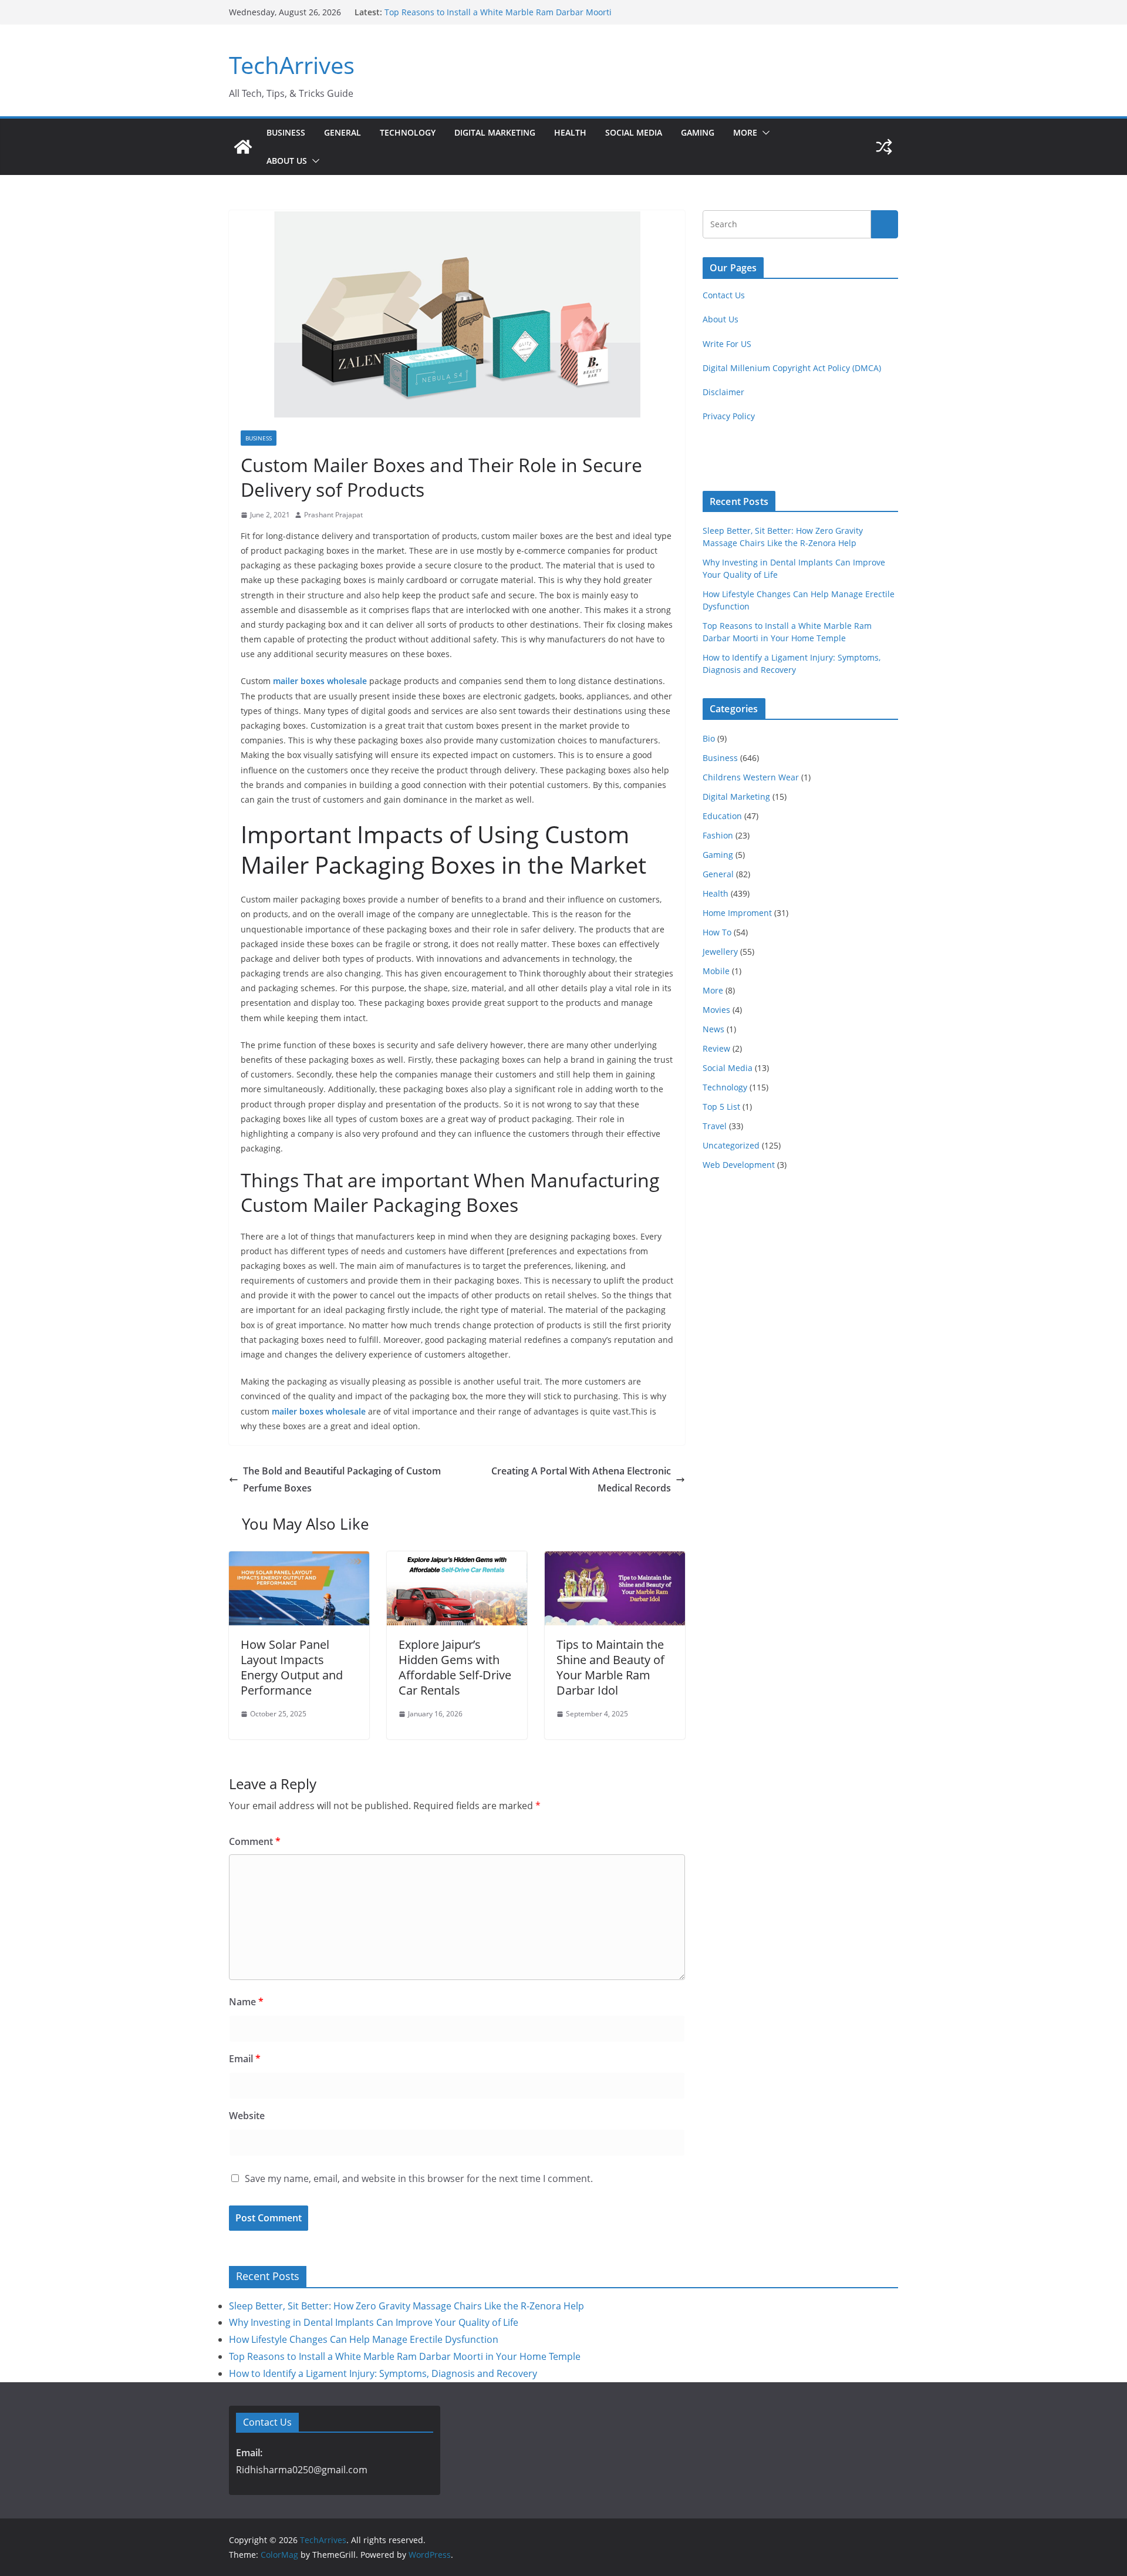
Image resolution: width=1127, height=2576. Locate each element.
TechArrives (292, 65)
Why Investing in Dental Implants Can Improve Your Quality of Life (374, 2322)
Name (246, 2002)
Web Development (739, 1165)
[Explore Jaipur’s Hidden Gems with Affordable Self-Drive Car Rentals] (457, 1560)
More (745, 132)
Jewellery (720, 952)
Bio (709, 738)
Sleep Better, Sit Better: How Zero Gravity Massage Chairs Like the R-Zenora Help (406, 2306)
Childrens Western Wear (751, 777)
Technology (408, 132)
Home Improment (737, 913)
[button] (764, 133)
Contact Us (724, 295)
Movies (716, 1010)
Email (245, 2059)
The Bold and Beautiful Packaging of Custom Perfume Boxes (342, 1479)
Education (722, 816)
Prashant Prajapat (333, 515)
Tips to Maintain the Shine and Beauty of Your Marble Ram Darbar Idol (610, 1667)
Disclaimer (723, 392)
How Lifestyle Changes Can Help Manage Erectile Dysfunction (364, 2339)
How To (717, 932)
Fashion (718, 835)
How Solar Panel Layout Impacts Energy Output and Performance (292, 1667)
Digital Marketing (495, 132)
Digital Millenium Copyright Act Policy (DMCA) (792, 368)
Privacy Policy (729, 416)
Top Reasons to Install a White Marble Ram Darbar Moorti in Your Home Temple (405, 2356)
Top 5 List (721, 1107)
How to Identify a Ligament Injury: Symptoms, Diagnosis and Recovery (383, 2373)
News (713, 1029)
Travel (715, 1126)
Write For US (727, 344)
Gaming (698, 132)
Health (570, 132)
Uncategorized (731, 1145)
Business (286, 132)
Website (247, 2116)
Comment (255, 1841)
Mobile (716, 971)
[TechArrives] (243, 147)
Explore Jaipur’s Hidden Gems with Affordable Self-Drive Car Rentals (455, 1667)
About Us (287, 161)
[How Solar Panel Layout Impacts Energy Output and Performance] (299, 1560)
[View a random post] (884, 147)
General (343, 132)
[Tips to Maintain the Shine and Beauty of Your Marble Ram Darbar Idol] (615, 1560)
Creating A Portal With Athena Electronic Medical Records (581, 1479)
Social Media (634, 132)
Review (716, 1048)
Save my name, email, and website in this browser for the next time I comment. (419, 2178)
